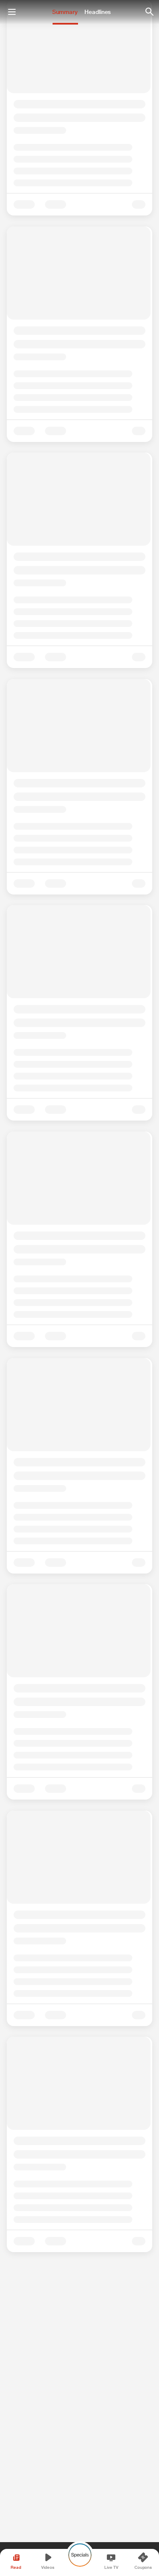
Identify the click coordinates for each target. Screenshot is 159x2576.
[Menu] (12, 12)
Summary (65, 12)
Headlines (98, 12)
